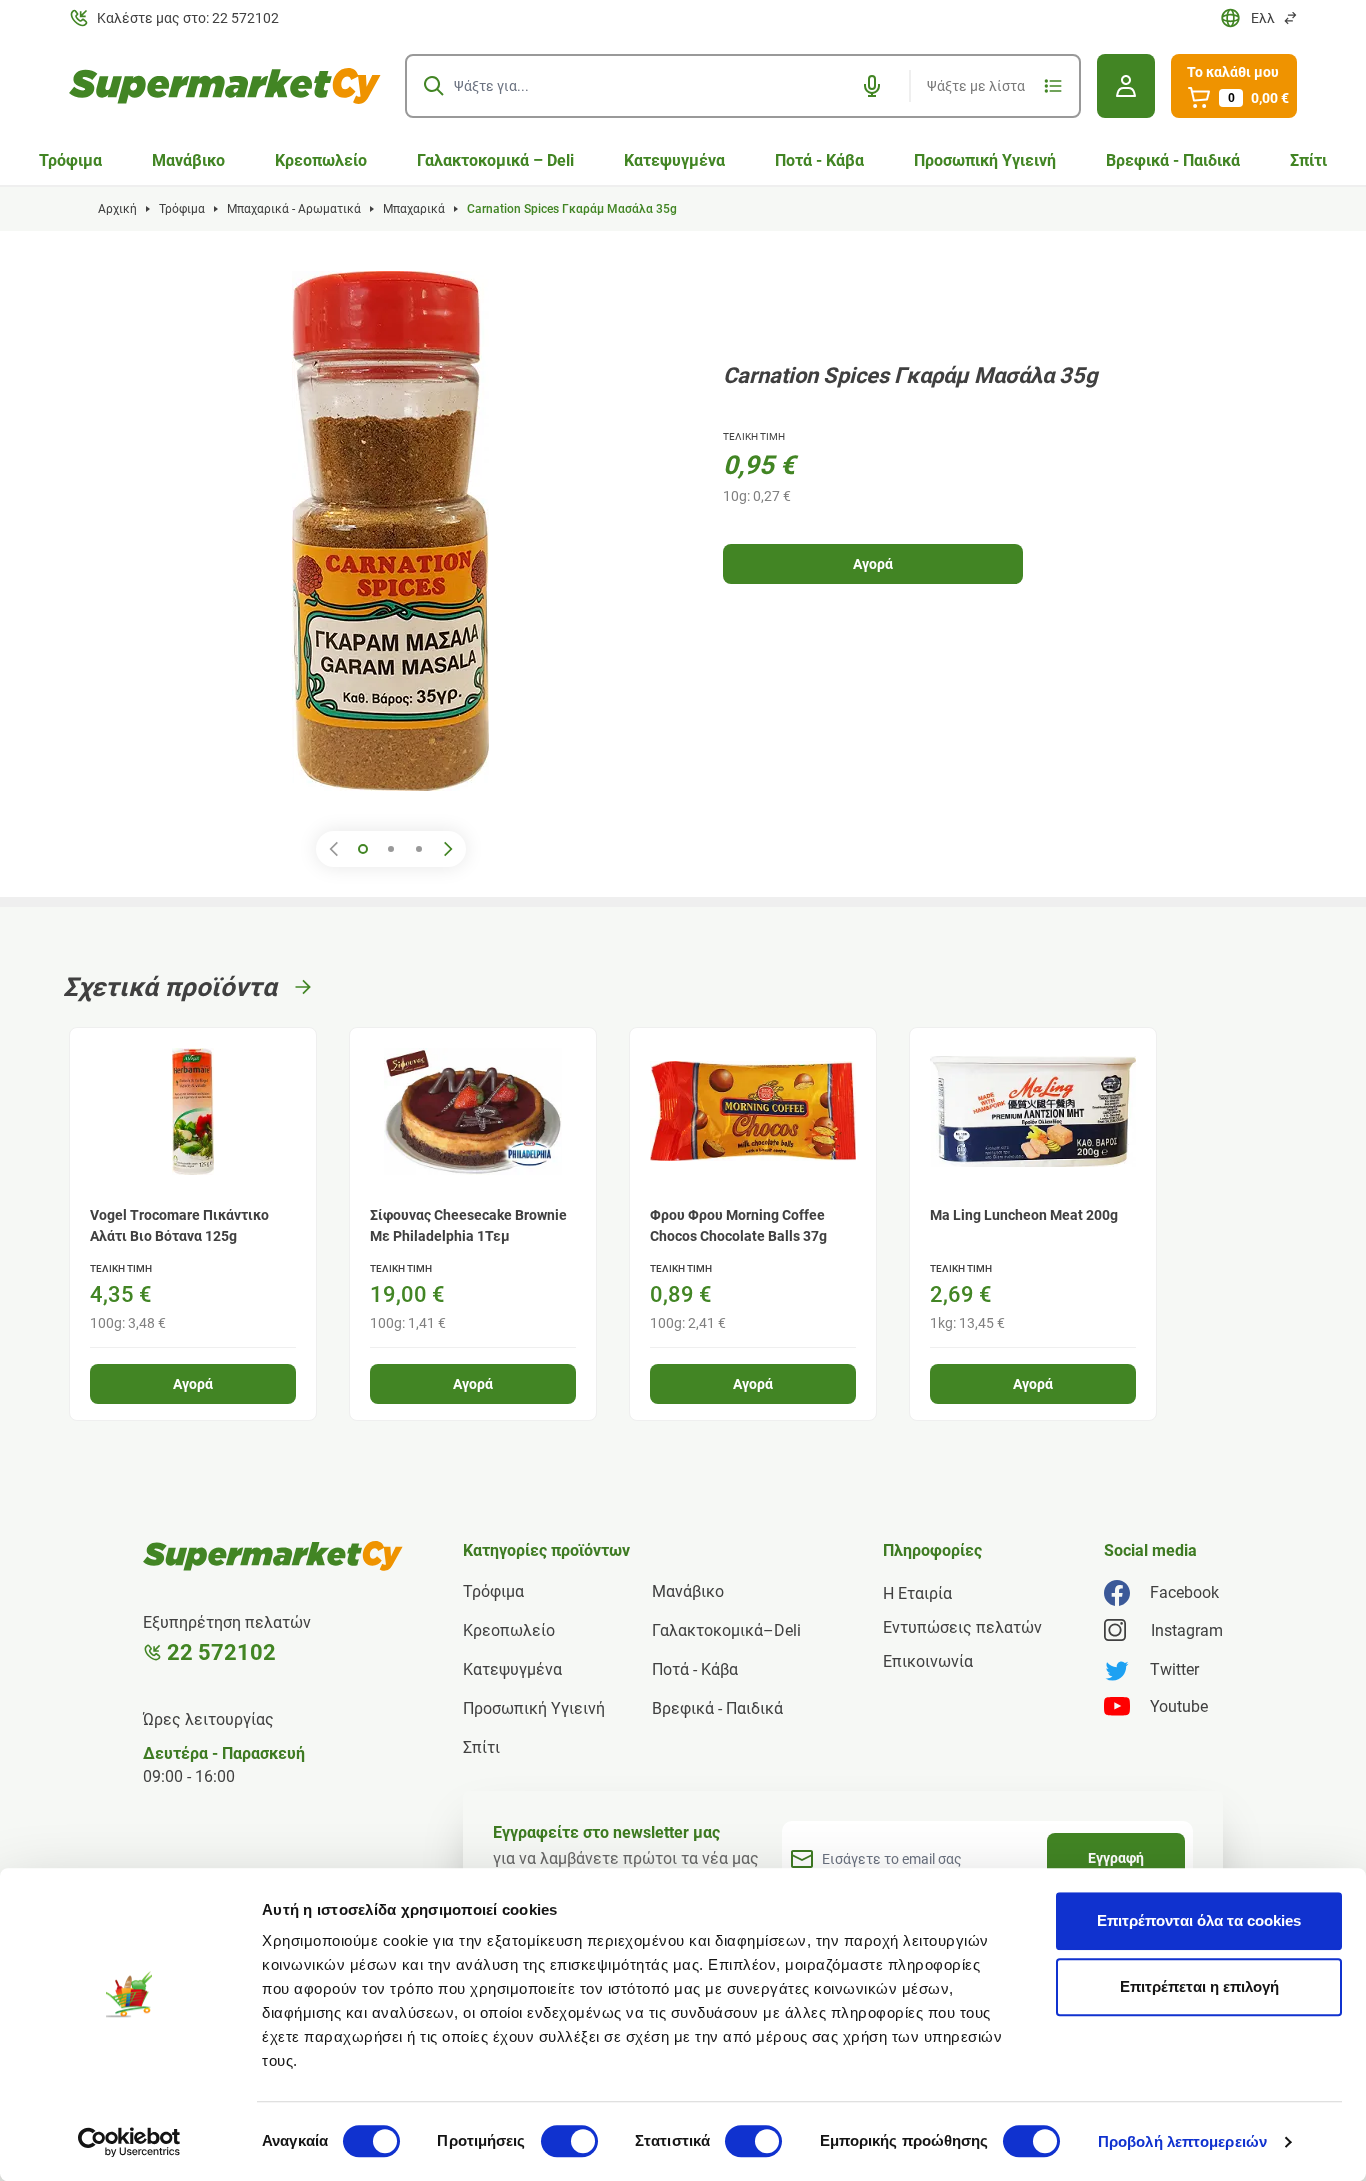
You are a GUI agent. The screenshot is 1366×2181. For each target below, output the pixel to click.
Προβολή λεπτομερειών (1182, 2141)
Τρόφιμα (70, 160)
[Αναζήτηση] (434, 86)
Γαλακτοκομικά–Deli (726, 1630)
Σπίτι (1308, 160)
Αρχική (117, 209)
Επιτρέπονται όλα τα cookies (1199, 1920)
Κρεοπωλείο (321, 160)
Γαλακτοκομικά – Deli (495, 160)
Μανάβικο (188, 160)
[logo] (225, 86)
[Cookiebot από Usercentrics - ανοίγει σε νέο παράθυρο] (129, 2142)
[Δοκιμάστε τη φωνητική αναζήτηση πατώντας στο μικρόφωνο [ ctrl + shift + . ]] (872, 86)
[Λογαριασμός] (1126, 86)
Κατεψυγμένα (674, 160)
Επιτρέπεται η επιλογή (1199, 1986)
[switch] (569, 2141)
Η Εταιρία (917, 1593)
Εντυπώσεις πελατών (962, 1627)
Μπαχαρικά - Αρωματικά (294, 209)
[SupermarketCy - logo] (273, 1556)
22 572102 (221, 1652)
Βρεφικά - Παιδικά (1173, 160)
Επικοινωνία (928, 1661)
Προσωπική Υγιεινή (985, 160)
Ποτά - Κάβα (819, 160)
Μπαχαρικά (414, 209)
